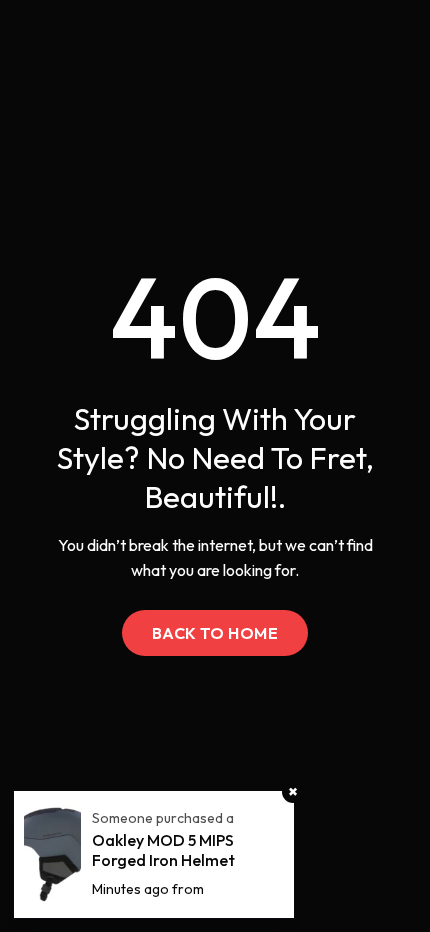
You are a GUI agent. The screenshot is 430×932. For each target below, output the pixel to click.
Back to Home (215, 633)
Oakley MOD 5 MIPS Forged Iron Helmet (163, 850)
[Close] (293, 792)
